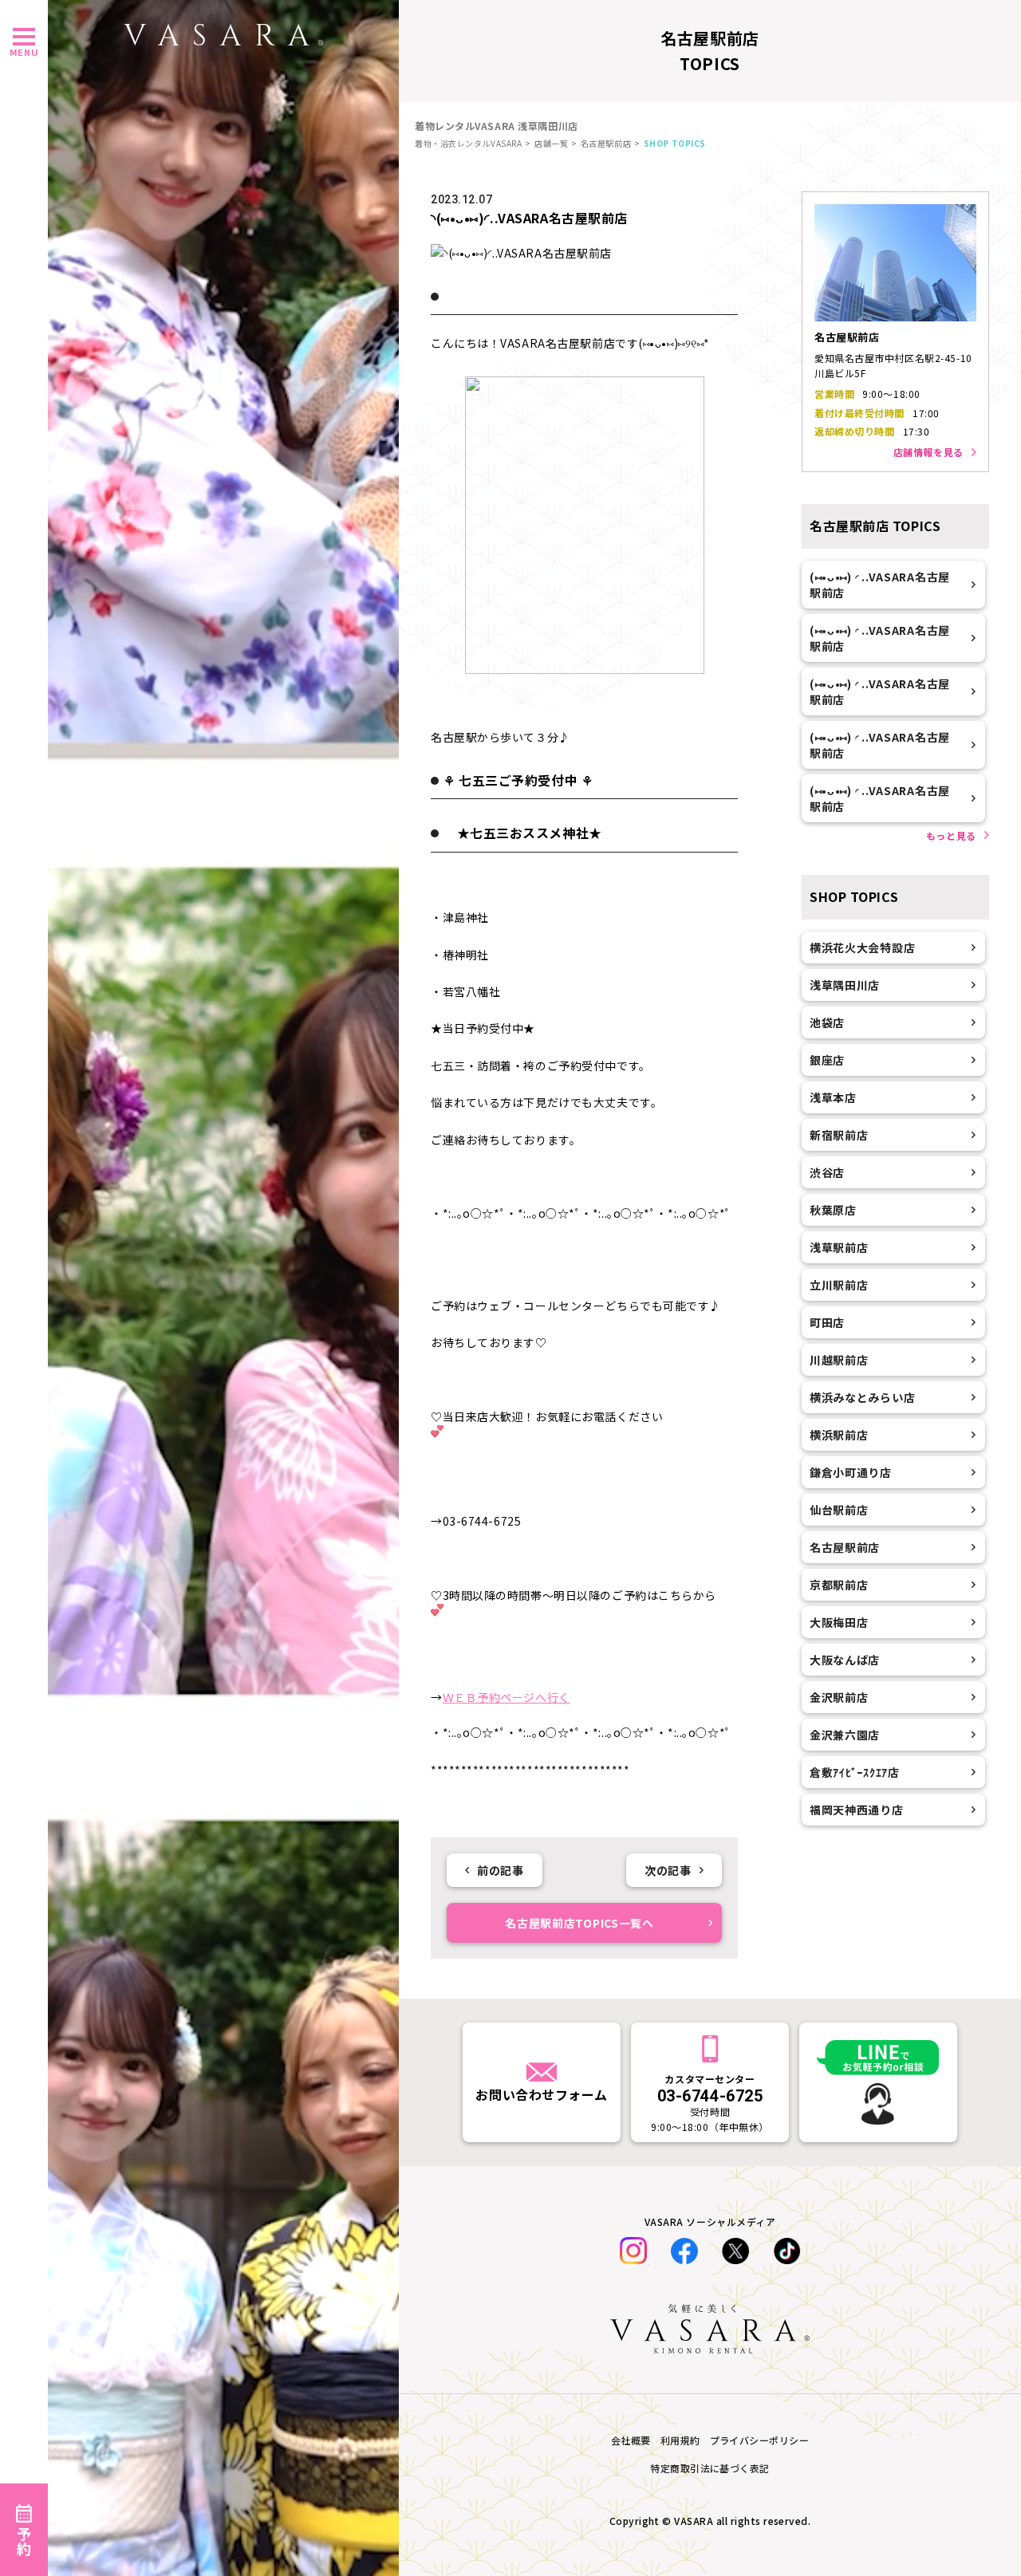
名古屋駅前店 (606, 143)
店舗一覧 (551, 143)
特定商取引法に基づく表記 (710, 2468)
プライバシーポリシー (760, 2440)
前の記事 (500, 1870)
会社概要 (631, 2440)
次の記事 (668, 1870)
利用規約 (680, 2440)
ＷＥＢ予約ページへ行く (507, 1697)
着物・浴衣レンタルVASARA (468, 143)
